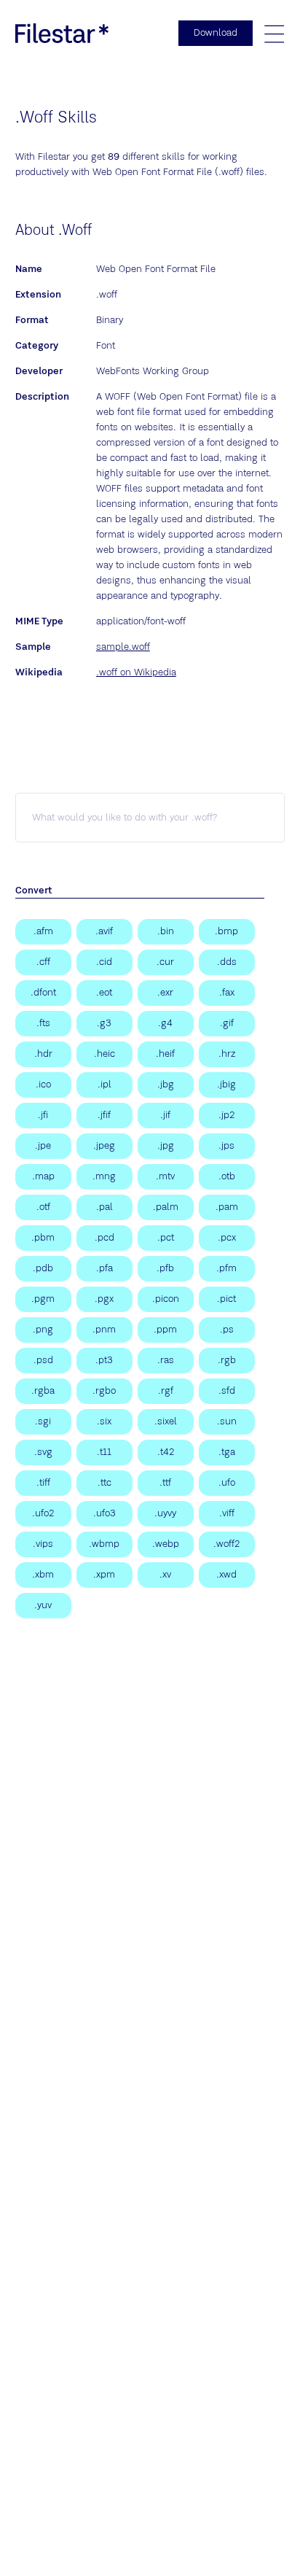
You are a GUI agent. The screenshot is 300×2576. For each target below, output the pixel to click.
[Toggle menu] (274, 34)
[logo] (62, 33)
